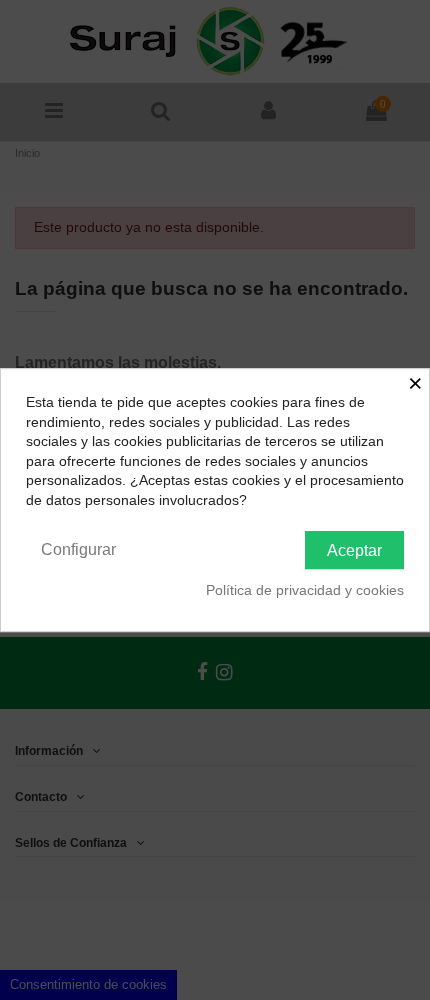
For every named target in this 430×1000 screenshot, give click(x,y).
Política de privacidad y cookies (305, 590)
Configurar (78, 549)
